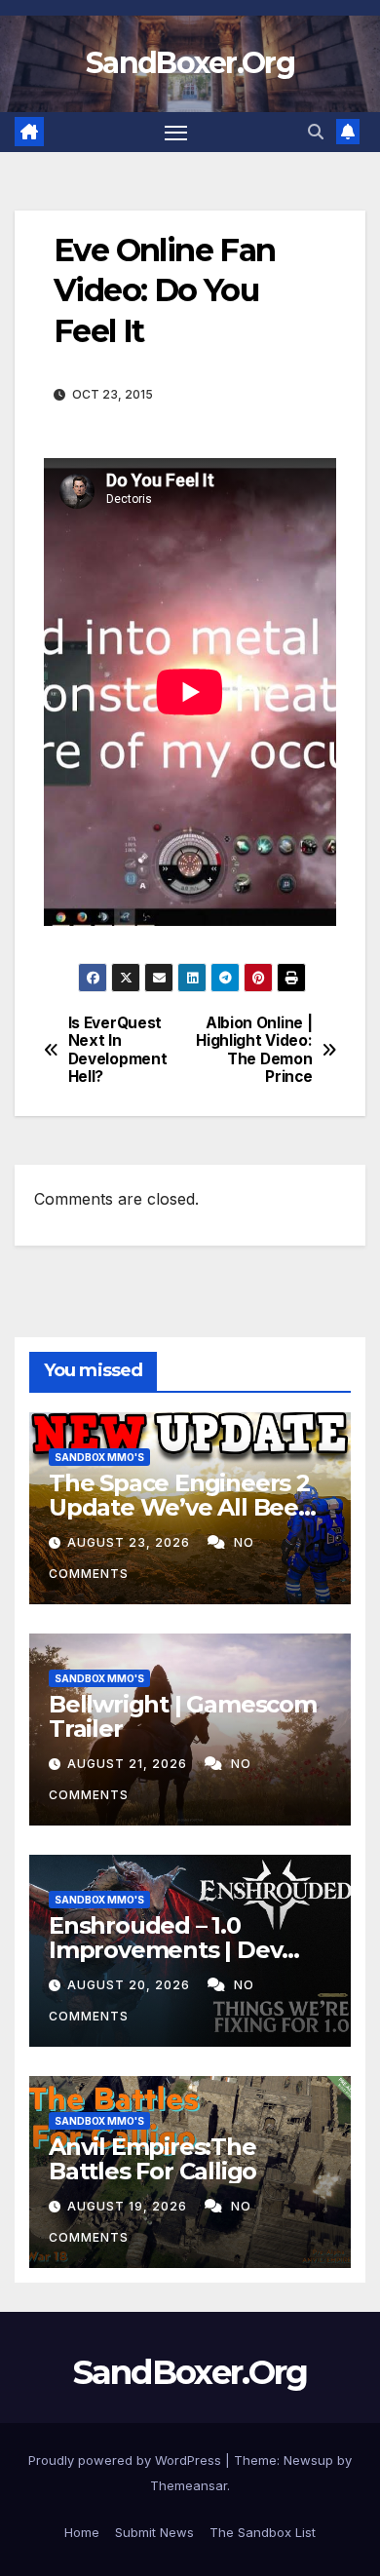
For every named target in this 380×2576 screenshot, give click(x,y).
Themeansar (189, 2485)
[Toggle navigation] (176, 133)
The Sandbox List (263, 2532)
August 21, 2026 (129, 1764)
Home (82, 2532)
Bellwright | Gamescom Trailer (183, 1716)
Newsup (308, 2460)
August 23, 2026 (131, 1542)
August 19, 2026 (129, 2206)
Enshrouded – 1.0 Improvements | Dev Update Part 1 (165, 1950)
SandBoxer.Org (190, 63)
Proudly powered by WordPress (127, 2460)
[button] (316, 132)
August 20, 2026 (131, 1985)
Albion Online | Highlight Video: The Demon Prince (254, 1050)
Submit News (154, 2532)
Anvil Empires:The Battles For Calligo (152, 2159)
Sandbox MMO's (99, 1457)
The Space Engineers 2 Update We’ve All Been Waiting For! (181, 1507)
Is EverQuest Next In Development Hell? (118, 1050)
